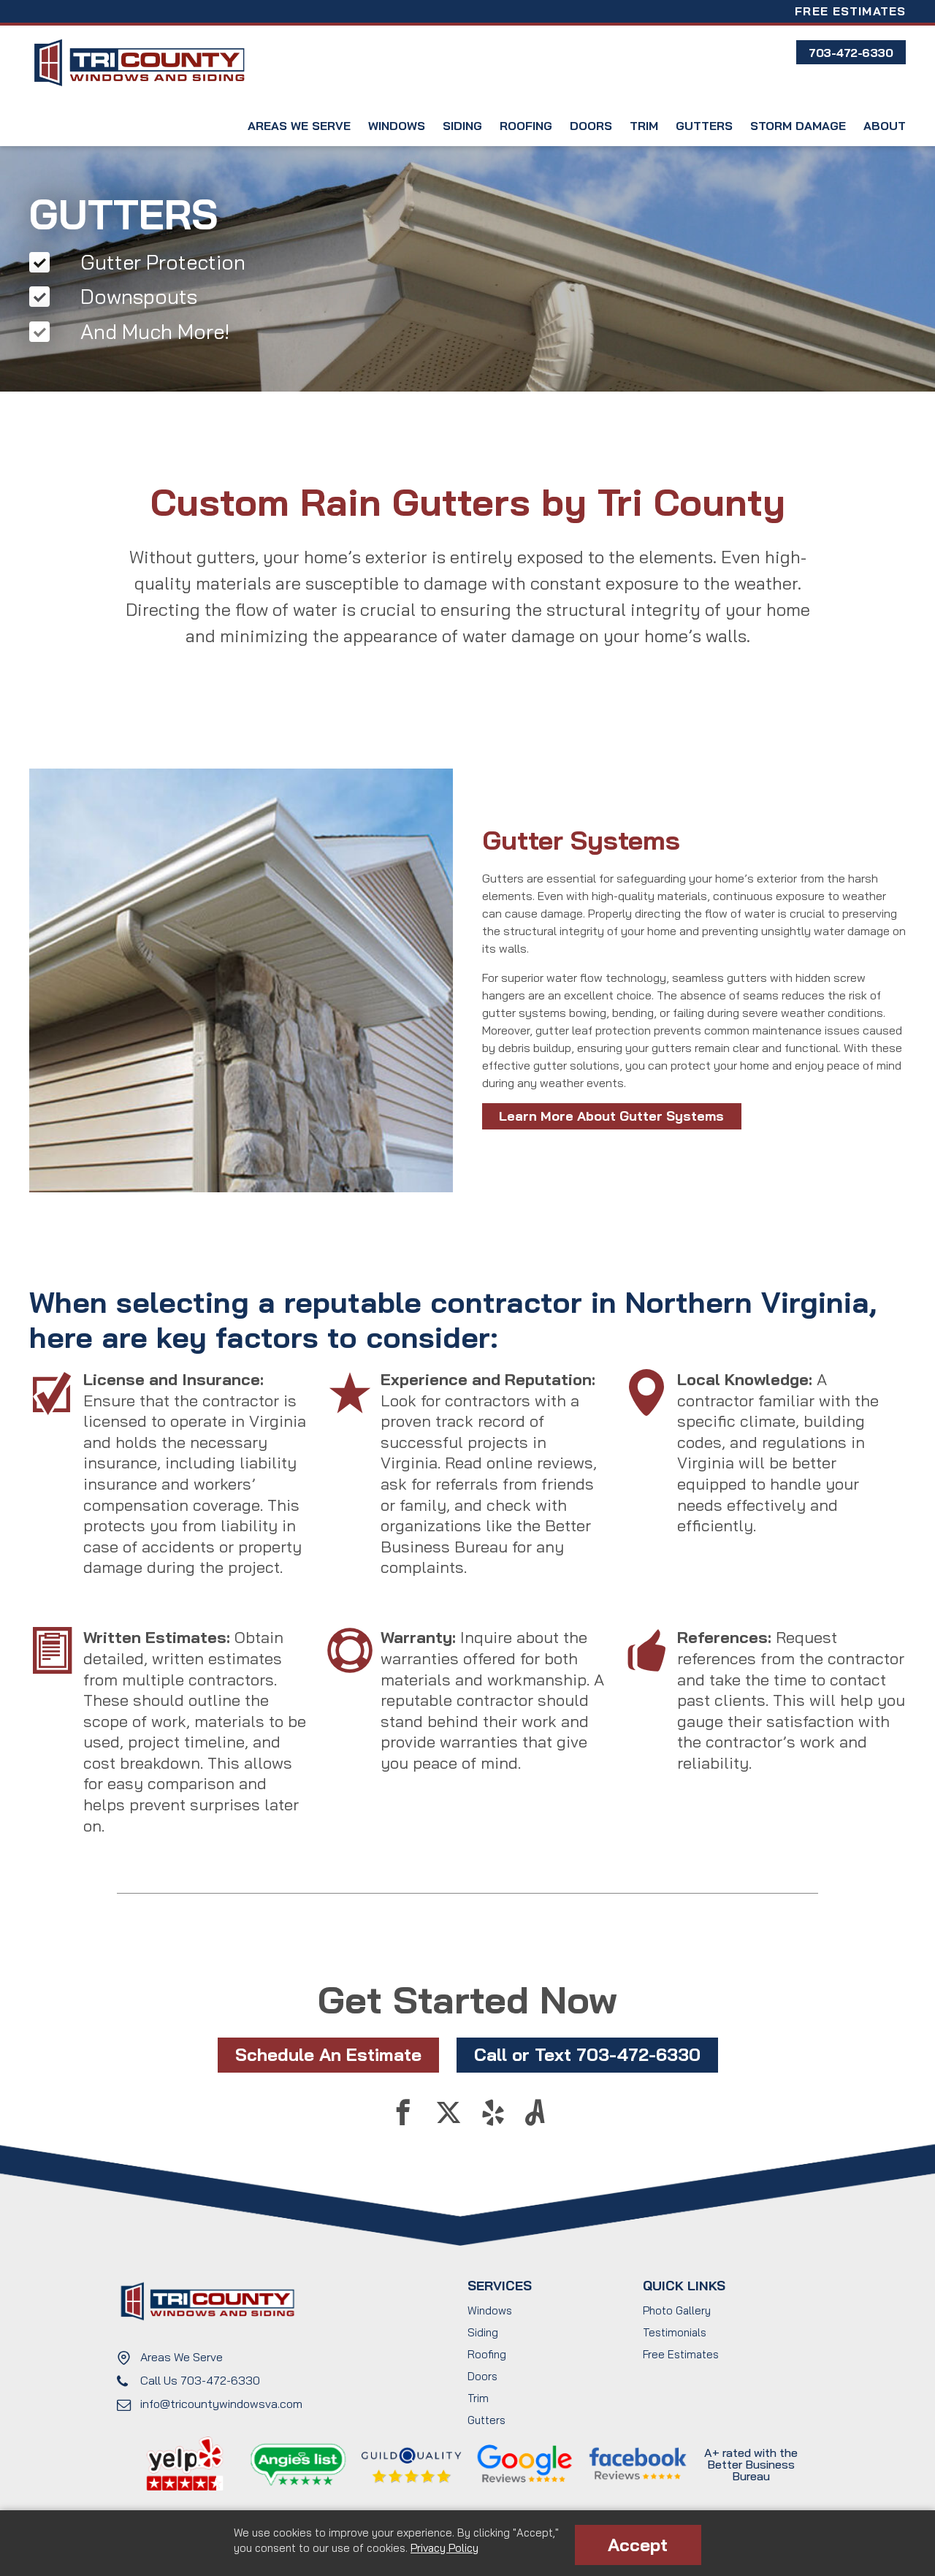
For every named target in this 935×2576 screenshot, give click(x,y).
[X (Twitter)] (449, 2119)
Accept (638, 2545)
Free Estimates (850, 11)
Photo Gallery (677, 2310)
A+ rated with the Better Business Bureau (751, 2464)
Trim (644, 126)
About (885, 126)
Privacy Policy (444, 2548)
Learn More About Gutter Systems (611, 1116)
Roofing (526, 126)
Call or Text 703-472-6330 (587, 2054)
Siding (462, 126)
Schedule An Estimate (328, 2054)
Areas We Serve (299, 126)
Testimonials (675, 2332)
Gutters (704, 126)
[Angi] (535, 2119)
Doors (591, 126)
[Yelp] (494, 2119)
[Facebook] (403, 2119)
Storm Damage (798, 126)
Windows (397, 126)
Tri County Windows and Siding (139, 63)
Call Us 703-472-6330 (200, 2380)
